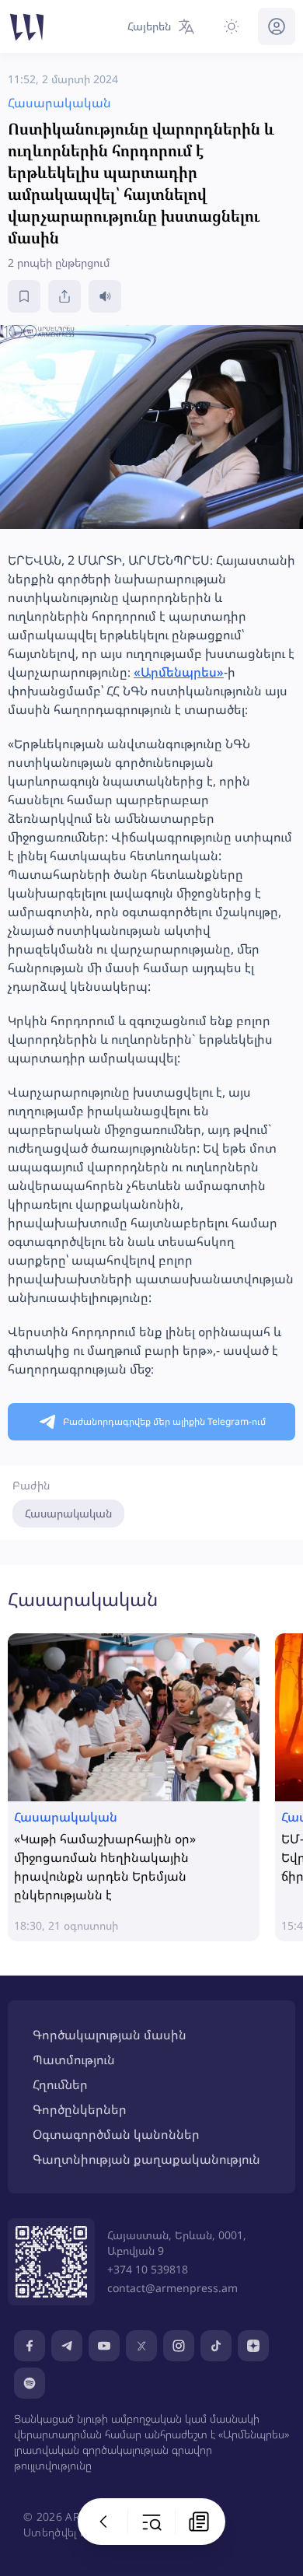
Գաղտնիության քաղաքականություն (146, 2159)
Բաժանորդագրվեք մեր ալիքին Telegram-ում (164, 1421)
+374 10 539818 (148, 2269)
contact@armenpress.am (172, 2288)
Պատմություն (74, 2060)
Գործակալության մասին (110, 2035)
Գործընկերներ (80, 2109)
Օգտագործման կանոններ (116, 2134)
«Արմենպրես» (179, 672)
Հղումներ (60, 2084)
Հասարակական (68, 1513)
